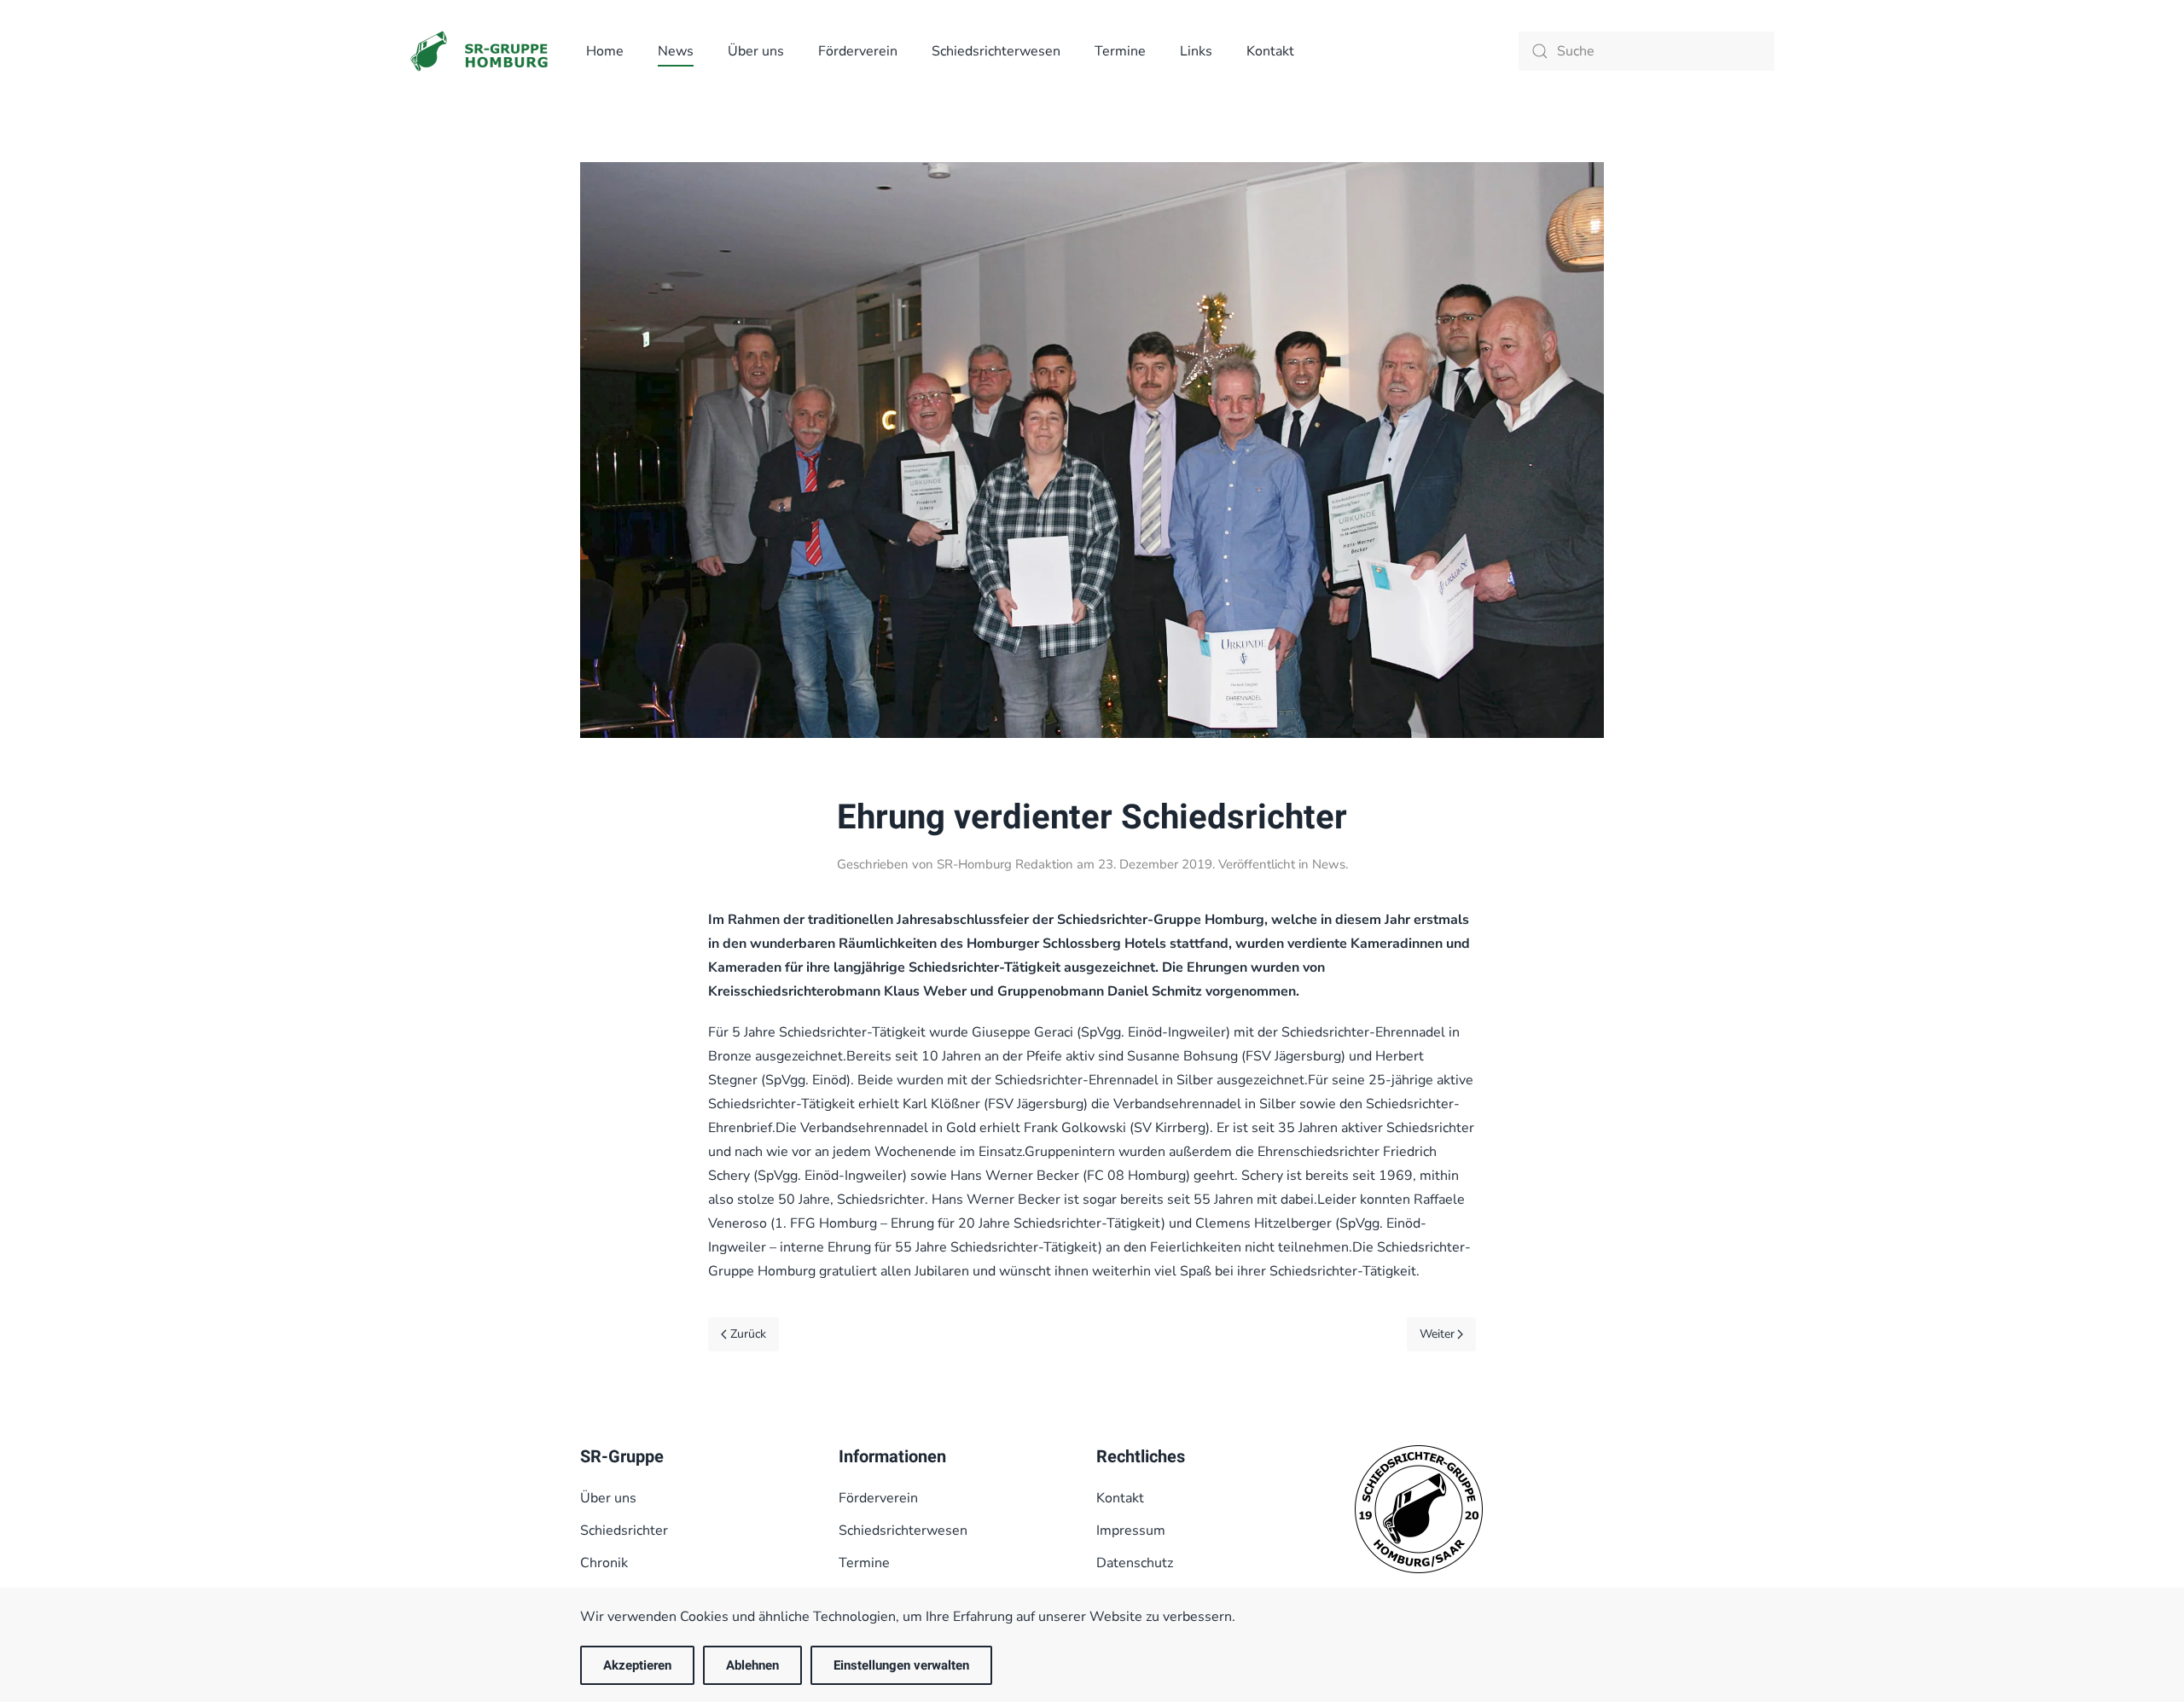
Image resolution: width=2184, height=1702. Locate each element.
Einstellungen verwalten (901, 1665)
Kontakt (1270, 51)
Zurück (748, 1334)
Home (605, 51)
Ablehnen (752, 1665)
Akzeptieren (637, 1665)
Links (1196, 51)
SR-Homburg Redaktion (1005, 864)
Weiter (1437, 1334)
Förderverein (858, 51)
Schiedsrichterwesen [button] (996, 51)
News (676, 51)
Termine (1120, 51)
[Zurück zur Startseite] (481, 51)
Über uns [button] (756, 51)
